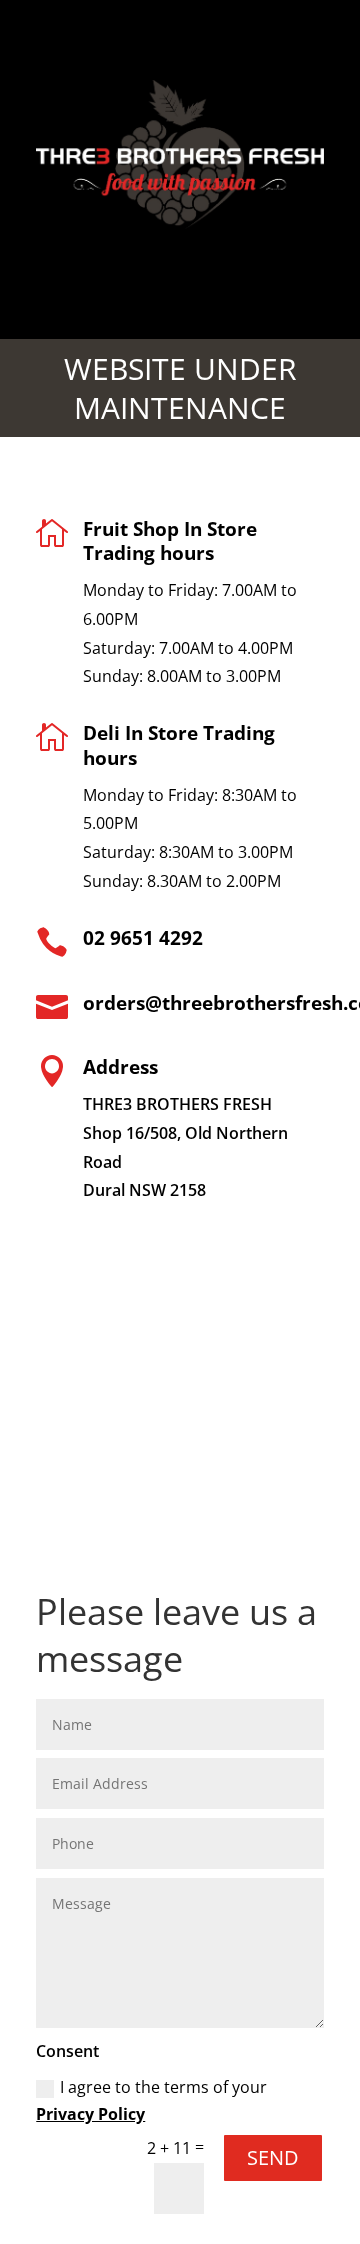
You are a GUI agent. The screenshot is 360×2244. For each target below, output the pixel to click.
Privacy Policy (90, 2114)
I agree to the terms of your (151, 2100)
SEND (273, 2157)
